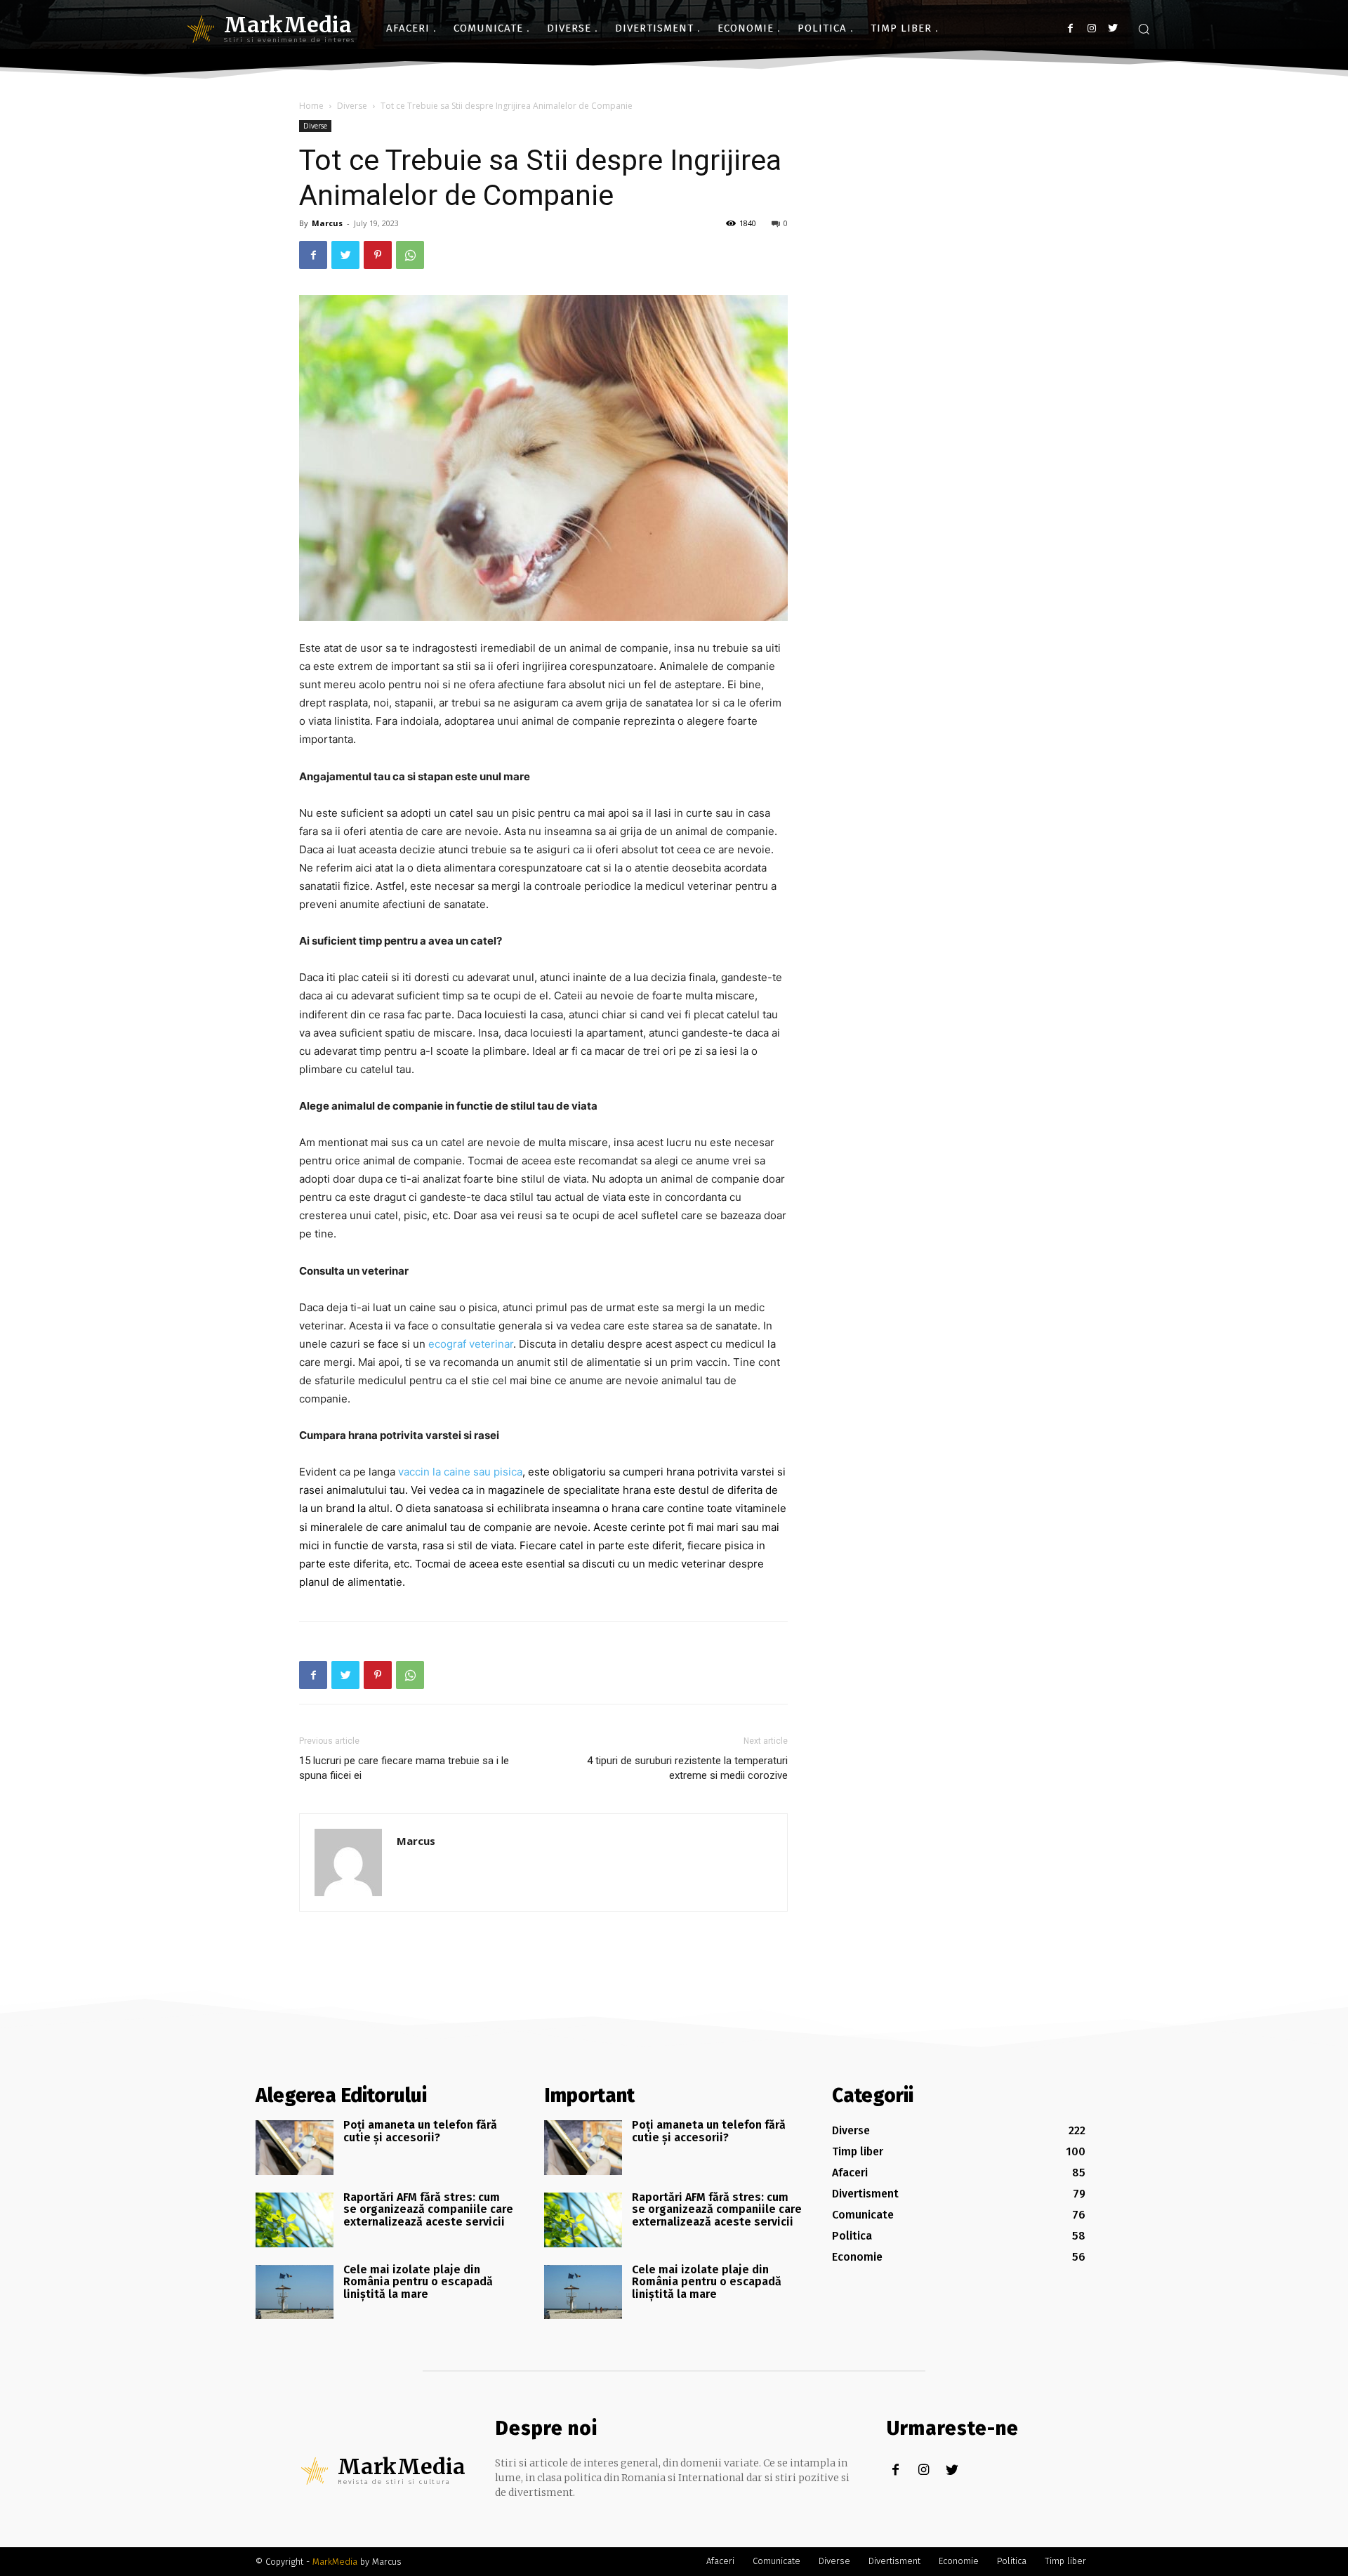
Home (311, 106)
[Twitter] (1112, 28)
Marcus (327, 223)
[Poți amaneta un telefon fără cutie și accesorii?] (295, 2148)
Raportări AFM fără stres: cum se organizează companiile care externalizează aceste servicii (428, 2209)
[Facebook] (1070, 28)
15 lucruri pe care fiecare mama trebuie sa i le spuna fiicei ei (404, 1768)
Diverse (352, 106)
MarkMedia (335, 2562)
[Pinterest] (378, 255)
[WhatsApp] (410, 255)
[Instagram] (1091, 28)
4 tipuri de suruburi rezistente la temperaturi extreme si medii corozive (687, 1768)
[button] (1144, 29)
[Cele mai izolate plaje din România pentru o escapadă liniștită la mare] (295, 2292)
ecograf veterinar (471, 1344)
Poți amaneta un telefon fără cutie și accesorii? (420, 2131)
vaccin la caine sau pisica (460, 1472)
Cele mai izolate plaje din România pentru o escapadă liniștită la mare (418, 2282)
